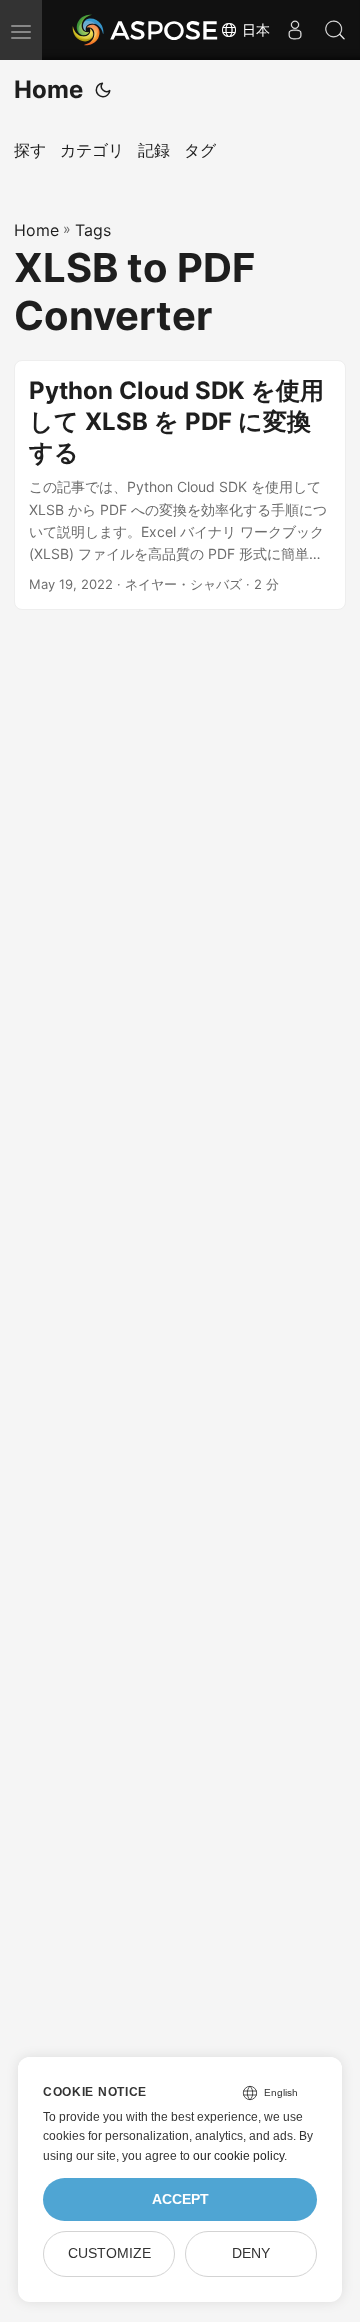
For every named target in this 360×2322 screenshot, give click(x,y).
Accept (180, 2199)
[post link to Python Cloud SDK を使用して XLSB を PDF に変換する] (180, 485)
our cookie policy (238, 2156)
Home (48, 89)
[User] (295, 30)
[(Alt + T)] (103, 90)
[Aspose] (146, 30)
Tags (93, 230)
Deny (251, 2253)
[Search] (335, 30)
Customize (109, 2253)
